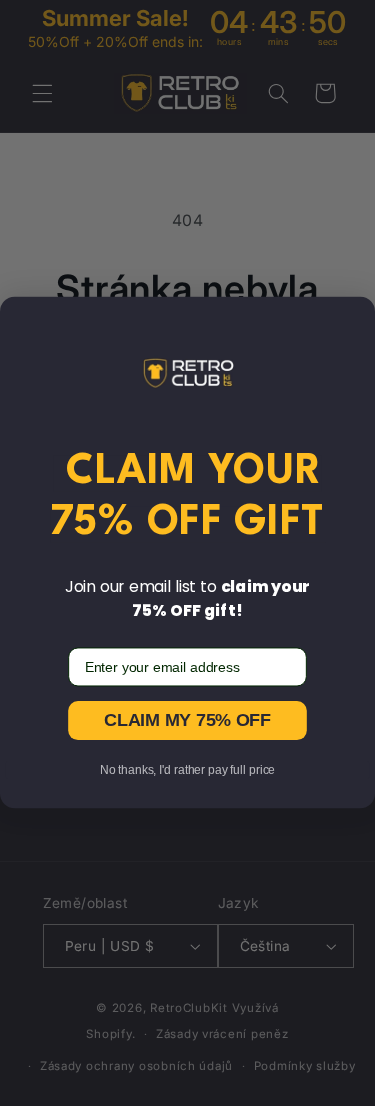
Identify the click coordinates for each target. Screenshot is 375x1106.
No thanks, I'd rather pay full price (187, 771)
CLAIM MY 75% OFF (187, 720)
